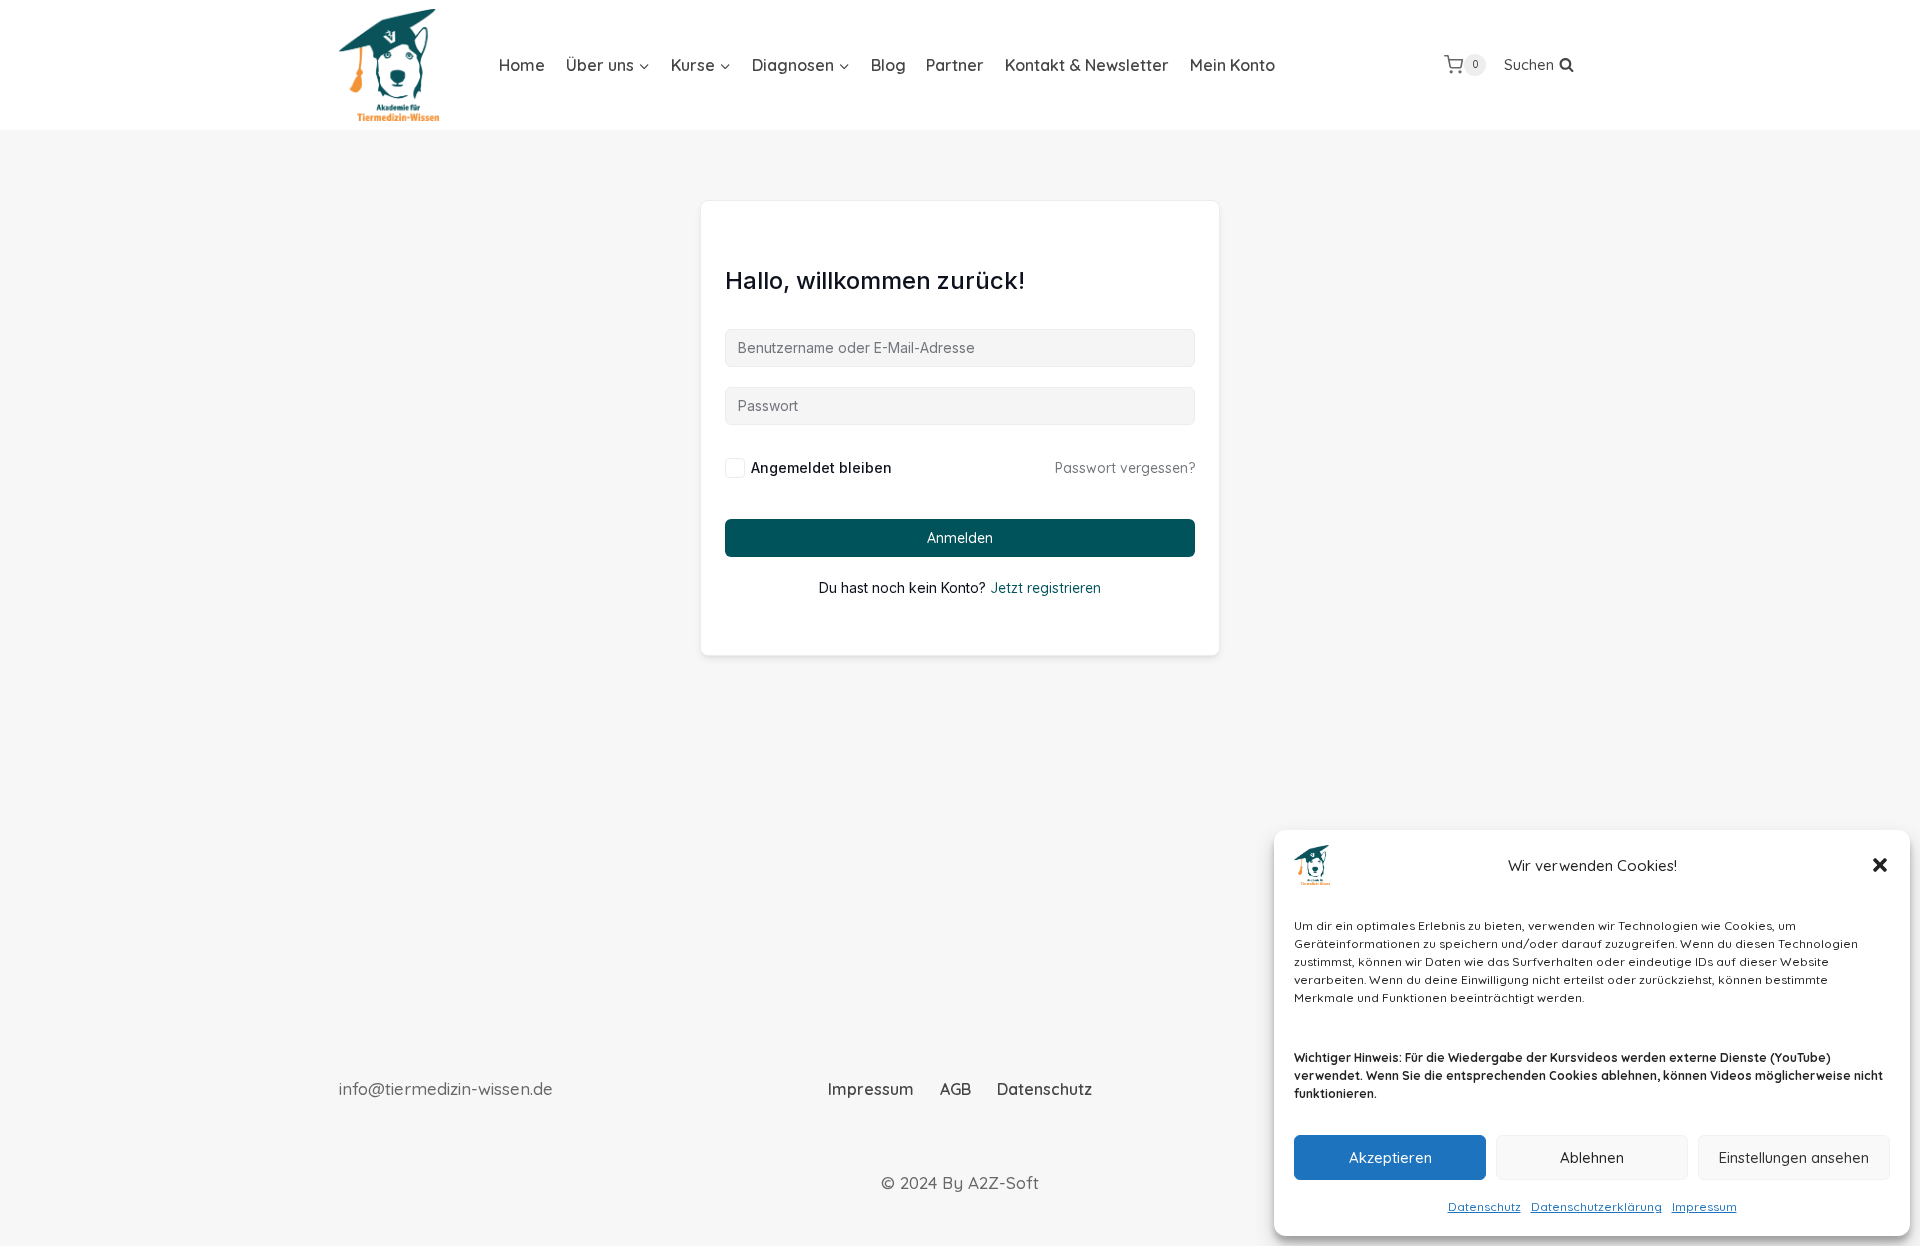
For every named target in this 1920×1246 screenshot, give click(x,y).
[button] (1880, 865)
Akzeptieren (1390, 1157)
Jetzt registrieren (1045, 588)
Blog (888, 65)
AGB (955, 1089)
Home (522, 65)
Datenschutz (1484, 1206)
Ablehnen (1592, 1157)
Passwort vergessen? (1125, 468)
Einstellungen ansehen (1794, 1157)
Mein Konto (1232, 65)
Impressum (1704, 1206)
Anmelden (960, 538)
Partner (955, 65)
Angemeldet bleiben (821, 467)
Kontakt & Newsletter (1087, 65)
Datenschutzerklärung (1596, 1206)
